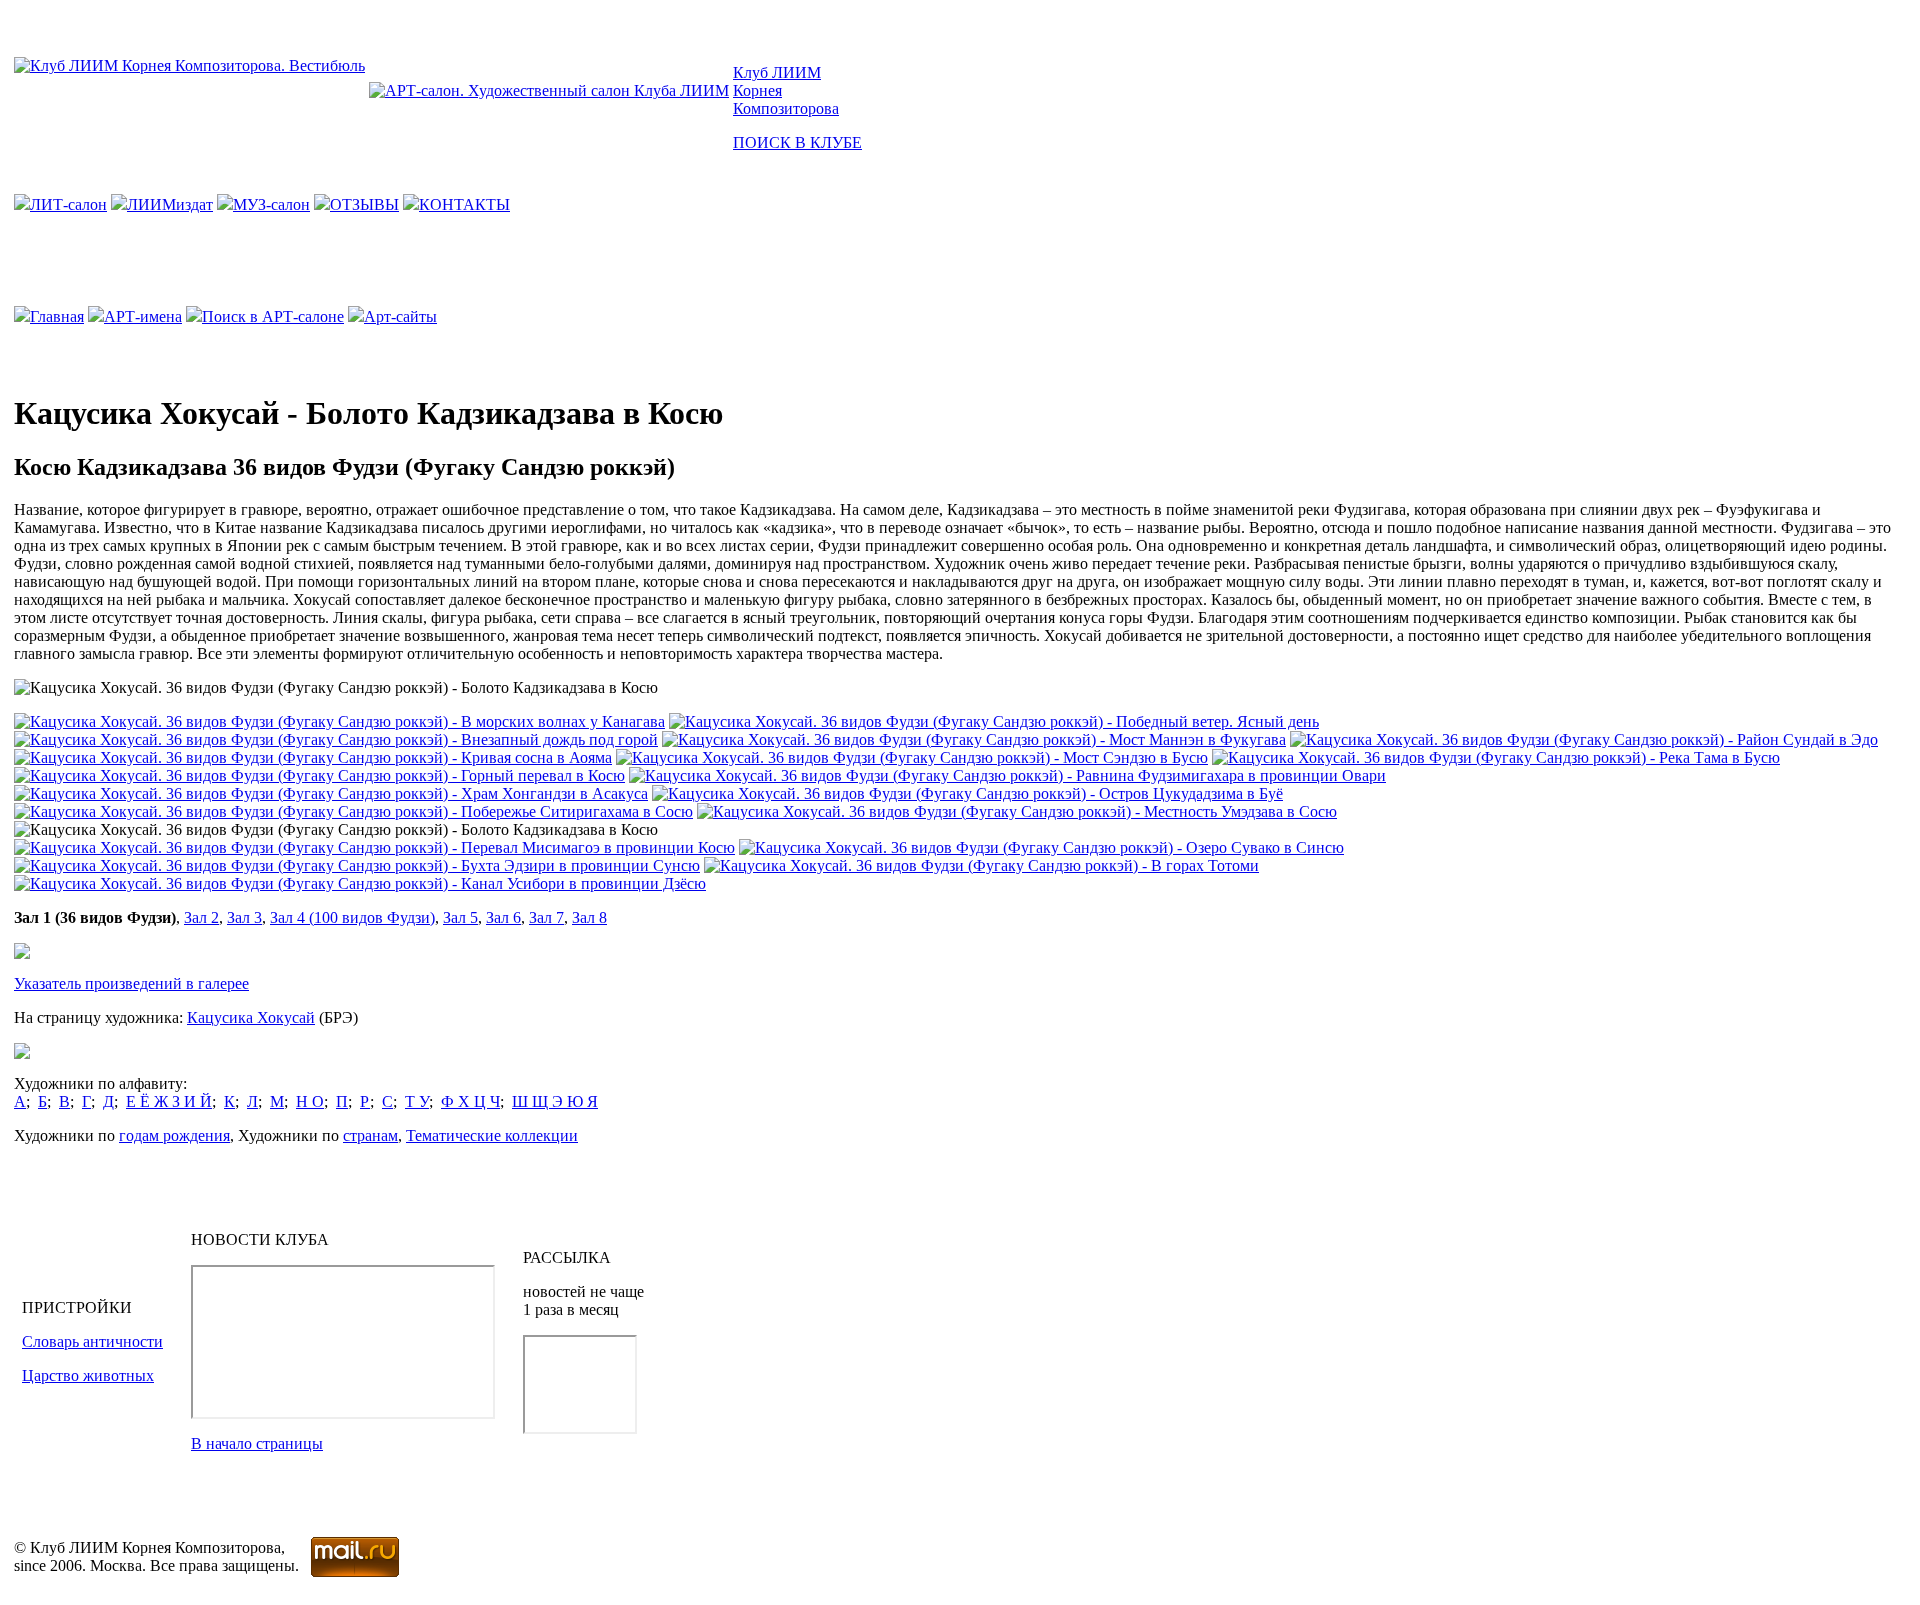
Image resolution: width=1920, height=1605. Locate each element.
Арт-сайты (400, 316)
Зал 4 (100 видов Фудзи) (352, 917)
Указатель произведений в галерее (131, 983)
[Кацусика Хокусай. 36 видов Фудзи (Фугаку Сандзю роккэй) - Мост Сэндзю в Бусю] (912, 757)
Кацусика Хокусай (251, 1017)
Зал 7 (546, 917)
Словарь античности (92, 1341)
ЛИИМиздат (170, 204)
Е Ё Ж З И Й (169, 1101)
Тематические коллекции (492, 1135)
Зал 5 (460, 917)
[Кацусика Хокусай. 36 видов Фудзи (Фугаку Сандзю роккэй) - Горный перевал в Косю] (319, 775)
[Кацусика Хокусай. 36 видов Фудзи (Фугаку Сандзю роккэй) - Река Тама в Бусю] (1496, 757)
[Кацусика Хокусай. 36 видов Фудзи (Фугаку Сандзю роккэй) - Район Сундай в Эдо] (1584, 739)
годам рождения (174, 1135)
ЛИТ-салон (68, 204)
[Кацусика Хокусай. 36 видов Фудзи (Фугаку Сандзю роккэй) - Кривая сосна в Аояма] (313, 757)
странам (370, 1135)
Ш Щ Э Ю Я (555, 1101)
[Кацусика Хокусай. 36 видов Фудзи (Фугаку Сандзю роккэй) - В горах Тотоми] (981, 865)
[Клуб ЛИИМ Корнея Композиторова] (189, 65)
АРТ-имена (143, 316)
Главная (57, 316)
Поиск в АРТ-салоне (273, 316)
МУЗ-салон (271, 204)
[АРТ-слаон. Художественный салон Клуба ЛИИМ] (549, 90)
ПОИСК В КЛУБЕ (797, 142)
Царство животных (88, 1375)
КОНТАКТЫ (464, 204)
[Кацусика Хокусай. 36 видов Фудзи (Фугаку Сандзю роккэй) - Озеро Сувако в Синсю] (1041, 847)
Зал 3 (244, 917)
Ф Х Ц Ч (470, 1101)
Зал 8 (589, 917)
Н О (310, 1101)
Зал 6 (503, 917)
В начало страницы (257, 1443)
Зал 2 (201, 917)
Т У (417, 1101)
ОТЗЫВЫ (364, 204)
